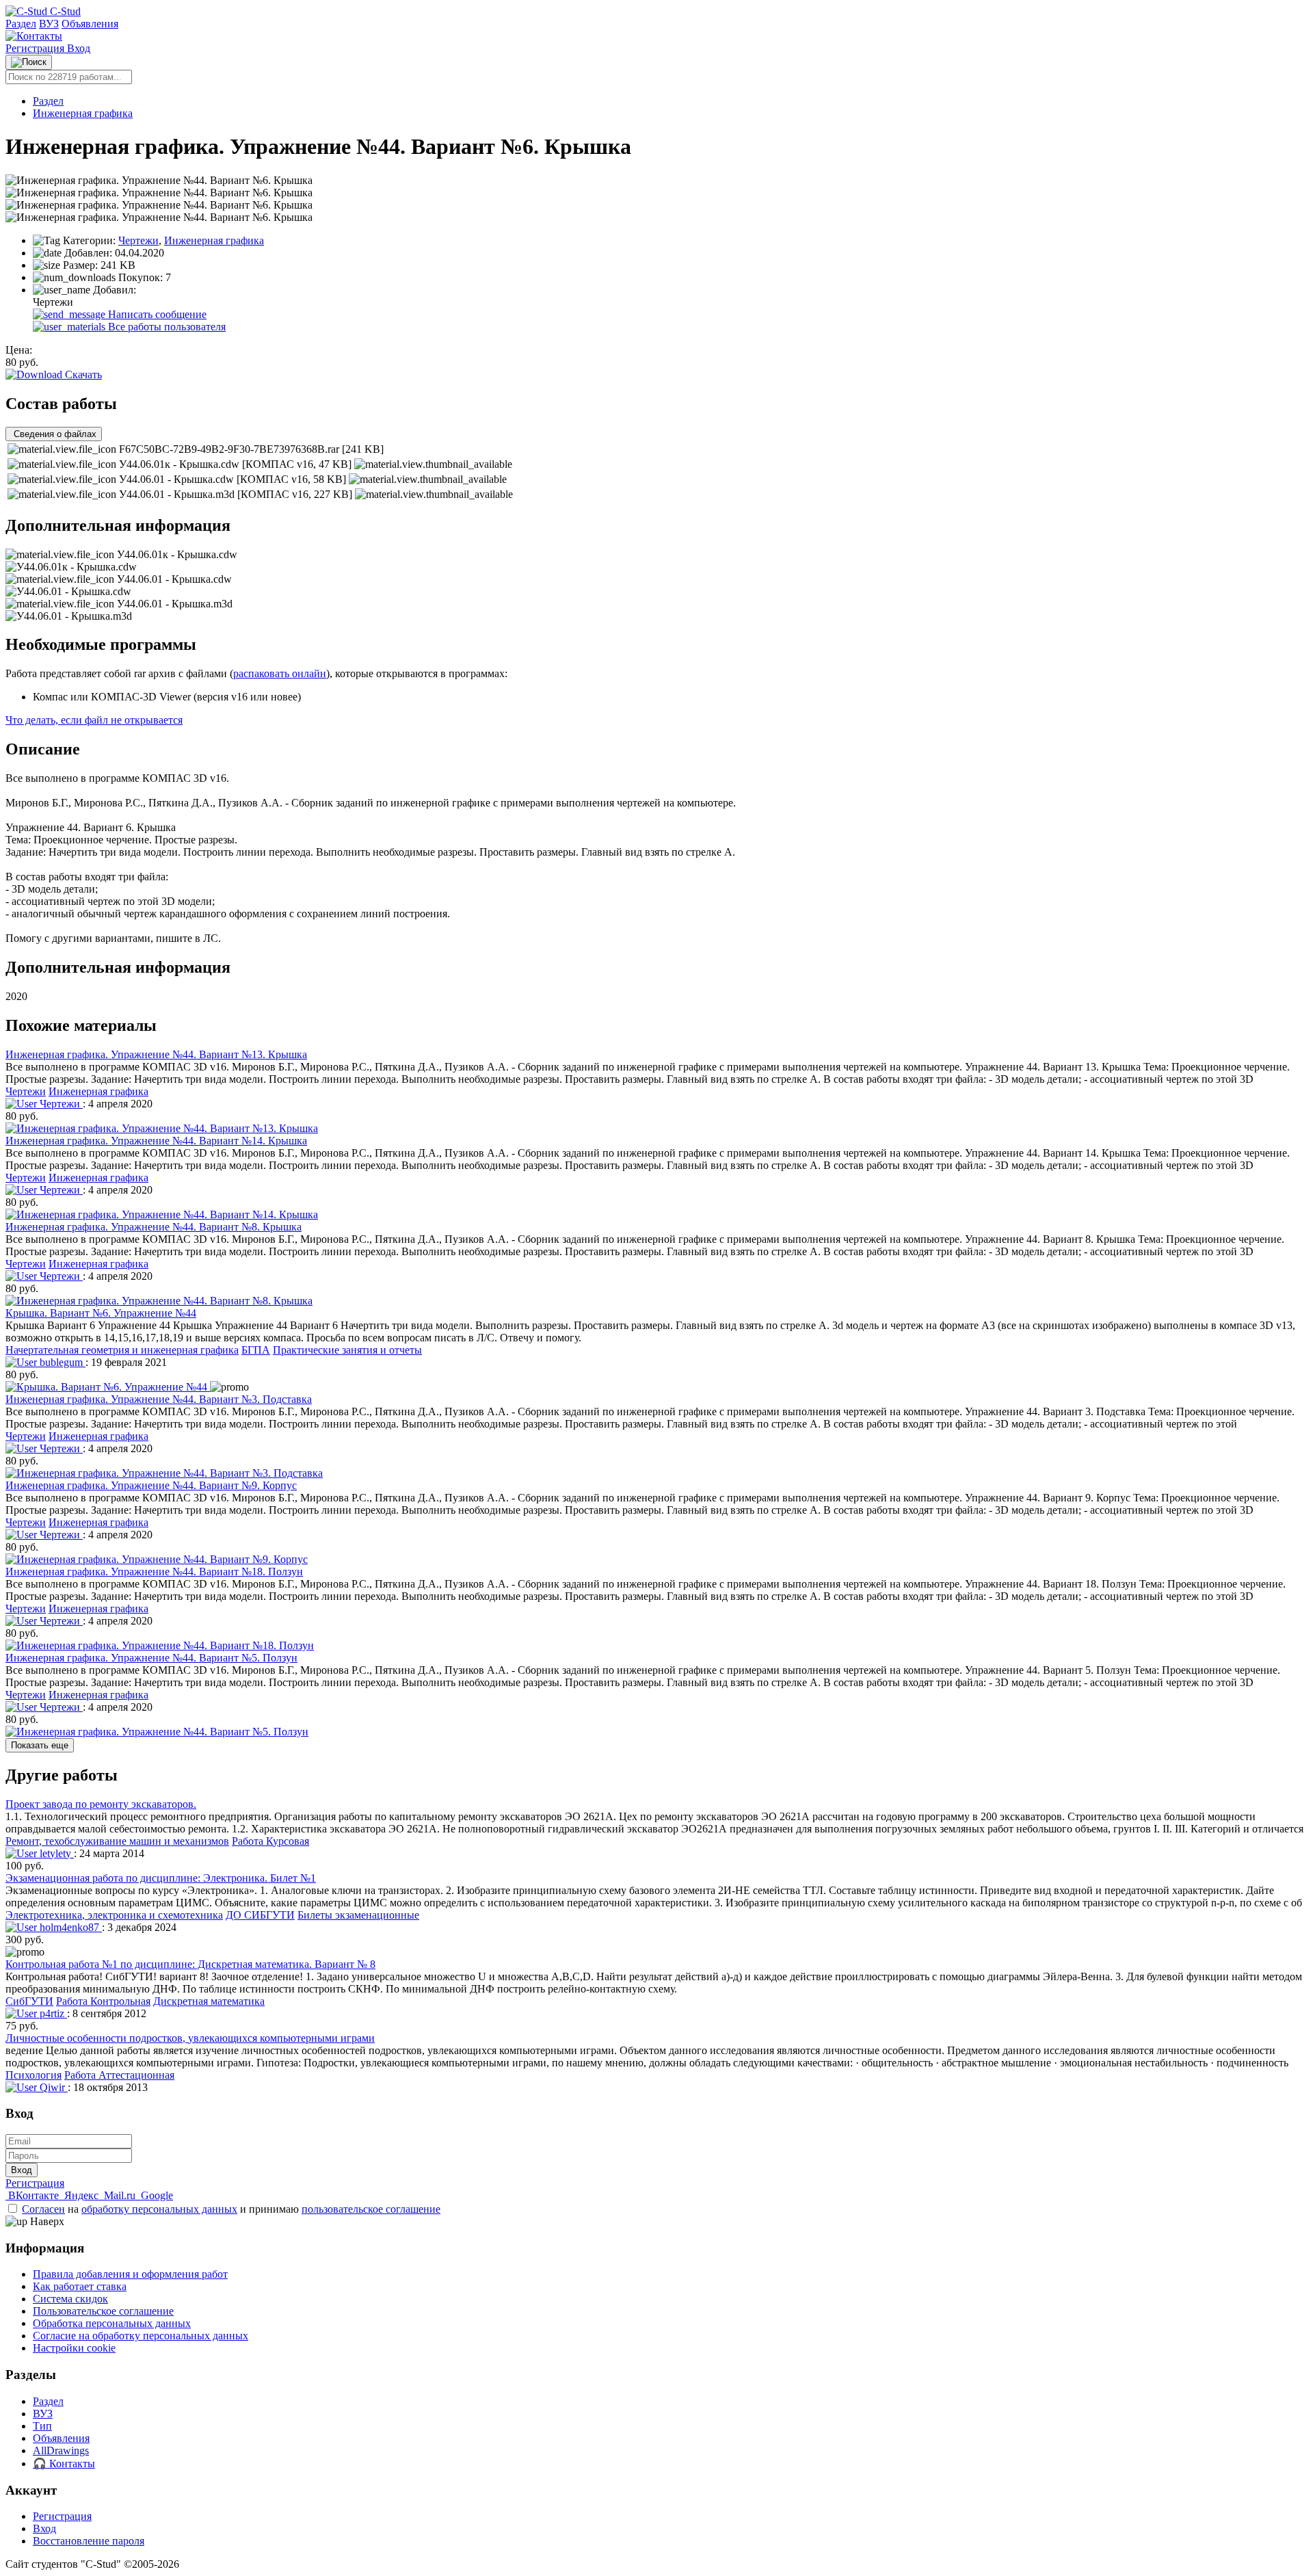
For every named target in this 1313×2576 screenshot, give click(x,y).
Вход (79, 48)
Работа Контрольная (103, 2001)
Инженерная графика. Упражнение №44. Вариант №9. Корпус (151, 1485)
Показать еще (40, 1745)
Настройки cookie (74, 2348)
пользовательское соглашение (371, 2209)
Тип (42, 2426)
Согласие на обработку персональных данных (141, 2336)
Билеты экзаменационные (358, 1915)
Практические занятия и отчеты (347, 1350)
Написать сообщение (156, 314)
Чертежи (138, 240)
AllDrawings (61, 2450)
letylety (55, 1853)
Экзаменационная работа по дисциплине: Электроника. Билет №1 (161, 1878)
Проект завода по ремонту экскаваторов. (101, 1804)
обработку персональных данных (159, 2209)
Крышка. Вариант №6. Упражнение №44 (101, 1313)
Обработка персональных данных (112, 2323)
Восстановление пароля (89, 2541)
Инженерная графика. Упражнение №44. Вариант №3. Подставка (159, 1399)
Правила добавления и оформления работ (130, 2274)
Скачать (82, 374)
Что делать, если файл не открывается (94, 720)
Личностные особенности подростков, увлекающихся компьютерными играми (190, 2038)
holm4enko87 (69, 1927)
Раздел (21, 24)
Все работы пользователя (165, 327)
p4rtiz (52, 2013)
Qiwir (52, 2087)
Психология (34, 2075)
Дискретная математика (209, 2001)
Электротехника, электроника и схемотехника (114, 1915)
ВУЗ (49, 24)
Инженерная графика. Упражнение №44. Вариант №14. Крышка (156, 1141)
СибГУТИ (29, 2001)
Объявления (90, 24)
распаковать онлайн (280, 673)
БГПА (256, 1350)
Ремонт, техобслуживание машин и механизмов (117, 1841)
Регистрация (36, 48)
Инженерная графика (83, 113)
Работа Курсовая (270, 1841)
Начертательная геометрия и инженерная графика (122, 1350)
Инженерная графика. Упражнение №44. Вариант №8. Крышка (154, 1227)
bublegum (61, 1362)
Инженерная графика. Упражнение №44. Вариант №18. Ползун (154, 1572)
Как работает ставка (80, 2286)
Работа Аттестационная (119, 2075)
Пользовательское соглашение (103, 2311)
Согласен (43, 2209)
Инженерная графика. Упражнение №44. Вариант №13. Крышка (156, 1054)
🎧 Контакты (64, 2463)
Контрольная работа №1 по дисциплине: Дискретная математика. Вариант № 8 (190, 1964)
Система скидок (70, 2299)
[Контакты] (34, 36)
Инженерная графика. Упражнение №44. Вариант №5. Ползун (151, 1658)
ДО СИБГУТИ (260, 1915)
